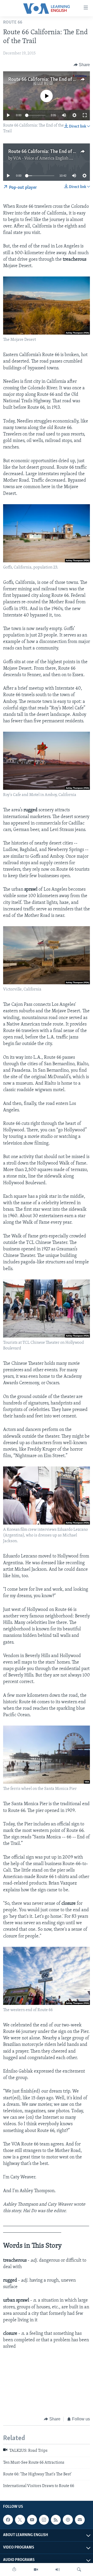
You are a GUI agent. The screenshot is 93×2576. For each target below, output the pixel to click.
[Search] (79, 2570)
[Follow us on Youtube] (32, 2520)
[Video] (36, 2570)
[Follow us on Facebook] (8, 2520)
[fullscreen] (85, 115)
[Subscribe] (80, 2520)
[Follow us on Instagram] (44, 2520)
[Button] (82, 65)
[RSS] (56, 2520)
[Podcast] (68, 2520)
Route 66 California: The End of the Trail (49, 80)
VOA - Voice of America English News (46, 158)
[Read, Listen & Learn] (14, 2570)
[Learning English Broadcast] (58, 2570)
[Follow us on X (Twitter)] (20, 2520)
